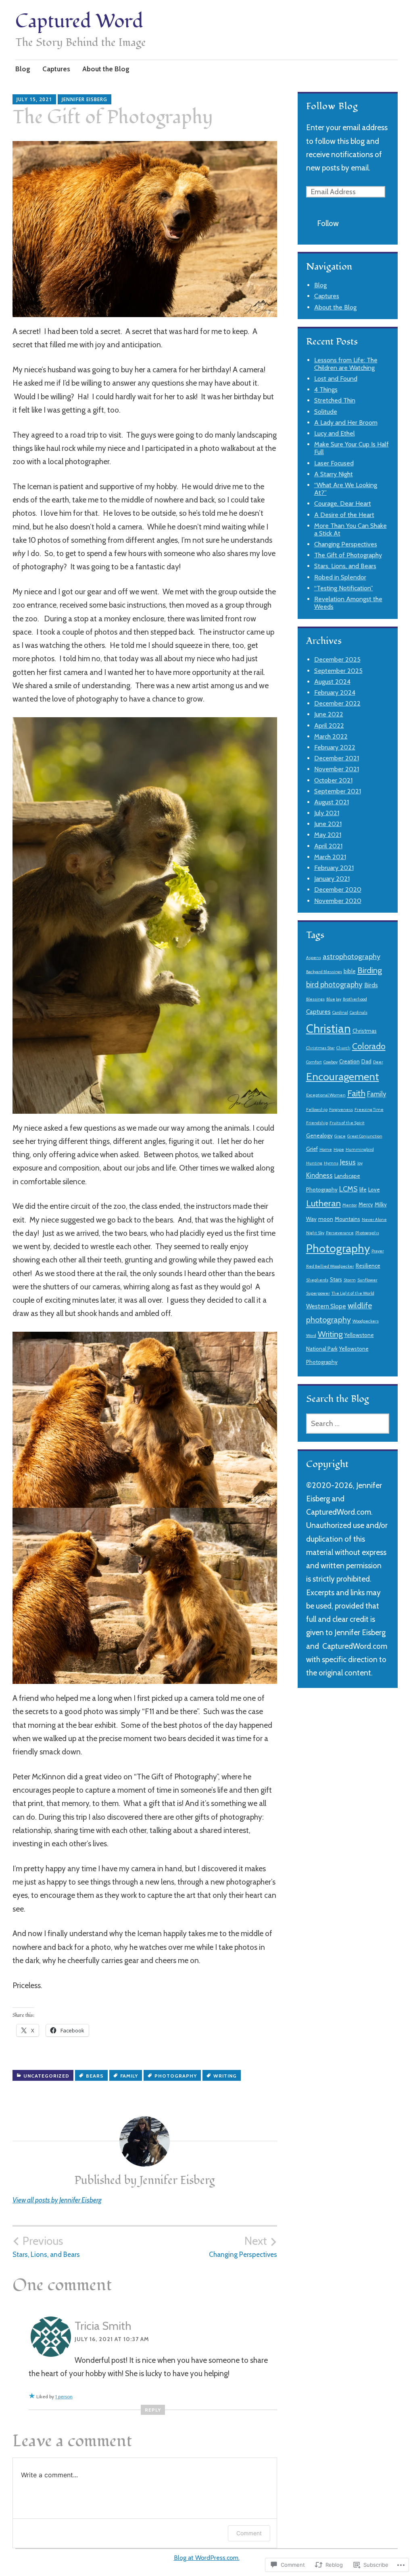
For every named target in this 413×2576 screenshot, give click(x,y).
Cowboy (331, 1062)
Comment (249, 2533)
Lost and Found (336, 379)
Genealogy (319, 1135)
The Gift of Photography (348, 555)
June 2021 (328, 824)
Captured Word (79, 22)
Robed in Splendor (340, 577)
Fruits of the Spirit (347, 1123)
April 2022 (329, 725)
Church (343, 1048)
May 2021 (328, 835)
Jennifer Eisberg (84, 99)
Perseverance (340, 1233)
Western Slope (326, 1306)
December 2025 (337, 659)
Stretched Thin (335, 400)
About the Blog (106, 69)
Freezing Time (369, 1109)
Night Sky (315, 1233)
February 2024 (335, 692)
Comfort (314, 1062)
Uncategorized (46, 2076)
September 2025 (338, 671)
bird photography (334, 985)
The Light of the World (353, 1293)
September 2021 (338, 791)
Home (326, 1149)
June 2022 (329, 714)
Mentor (350, 1205)
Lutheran (323, 1203)
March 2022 (331, 736)
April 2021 (328, 846)
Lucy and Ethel (335, 433)
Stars (336, 1279)
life (363, 1189)
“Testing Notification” (344, 588)
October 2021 (333, 780)
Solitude (326, 412)
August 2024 (332, 682)
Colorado (369, 1046)
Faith (356, 1093)
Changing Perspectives (243, 2246)
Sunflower (367, 1280)
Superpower (318, 1293)
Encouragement (343, 1077)
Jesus (348, 1162)
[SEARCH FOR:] (348, 1424)
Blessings (315, 999)
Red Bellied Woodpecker (330, 1266)
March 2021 (330, 857)
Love (374, 1189)
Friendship (317, 1123)
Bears (95, 2076)
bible (350, 971)
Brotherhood (355, 999)
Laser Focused (334, 463)
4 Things (326, 389)
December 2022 (337, 703)
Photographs (367, 1233)
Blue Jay (334, 999)
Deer (378, 1062)
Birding (370, 970)
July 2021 (327, 813)
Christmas (365, 1031)
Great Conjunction (365, 1136)
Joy (360, 1163)
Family (129, 2076)
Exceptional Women (326, 1095)
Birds (371, 985)
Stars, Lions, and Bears (46, 2246)
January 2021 (332, 879)
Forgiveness (341, 1109)
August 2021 (332, 802)
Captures (56, 69)
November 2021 (337, 769)
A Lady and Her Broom (346, 422)
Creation (349, 1061)
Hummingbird (360, 1149)
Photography (176, 2076)
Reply (153, 2410)
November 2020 (338, 901)
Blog (23, 69)
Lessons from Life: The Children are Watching (346, 364)
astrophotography (351, 957)
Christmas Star (320, 1048)
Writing (225, 2076)
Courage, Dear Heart (343, 503)
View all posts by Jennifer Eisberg (57, 2200)
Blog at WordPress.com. (207, 2558)
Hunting (314, 1163)
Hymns (331, 1163)
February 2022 (335, 747)
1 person (64, 2396)
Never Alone (374, 1220)
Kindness (319, 1175)
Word (311, 1336)
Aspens (314, 958)
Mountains (347, 1219)
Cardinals (359, 1012)
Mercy (366, 1204)
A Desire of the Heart (344, 515)
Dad (366, 1061)
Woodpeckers (366, 1321)
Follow (328, 223)
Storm (350, 1280)
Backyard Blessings (324, 972)
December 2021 (337, 758)
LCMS (348, 1189)
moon (326, 1219)
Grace (340, 1136)
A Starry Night (334, 474)
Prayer (378, 1251)
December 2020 (338, 889)
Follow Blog (332, 106)
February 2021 (334, 868)
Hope (339, 1149)
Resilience (368, 1266)
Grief (312, 1149)
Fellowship (317, 1109)
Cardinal (340, 1012)
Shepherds (317, 1280)
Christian (329, 1029)
